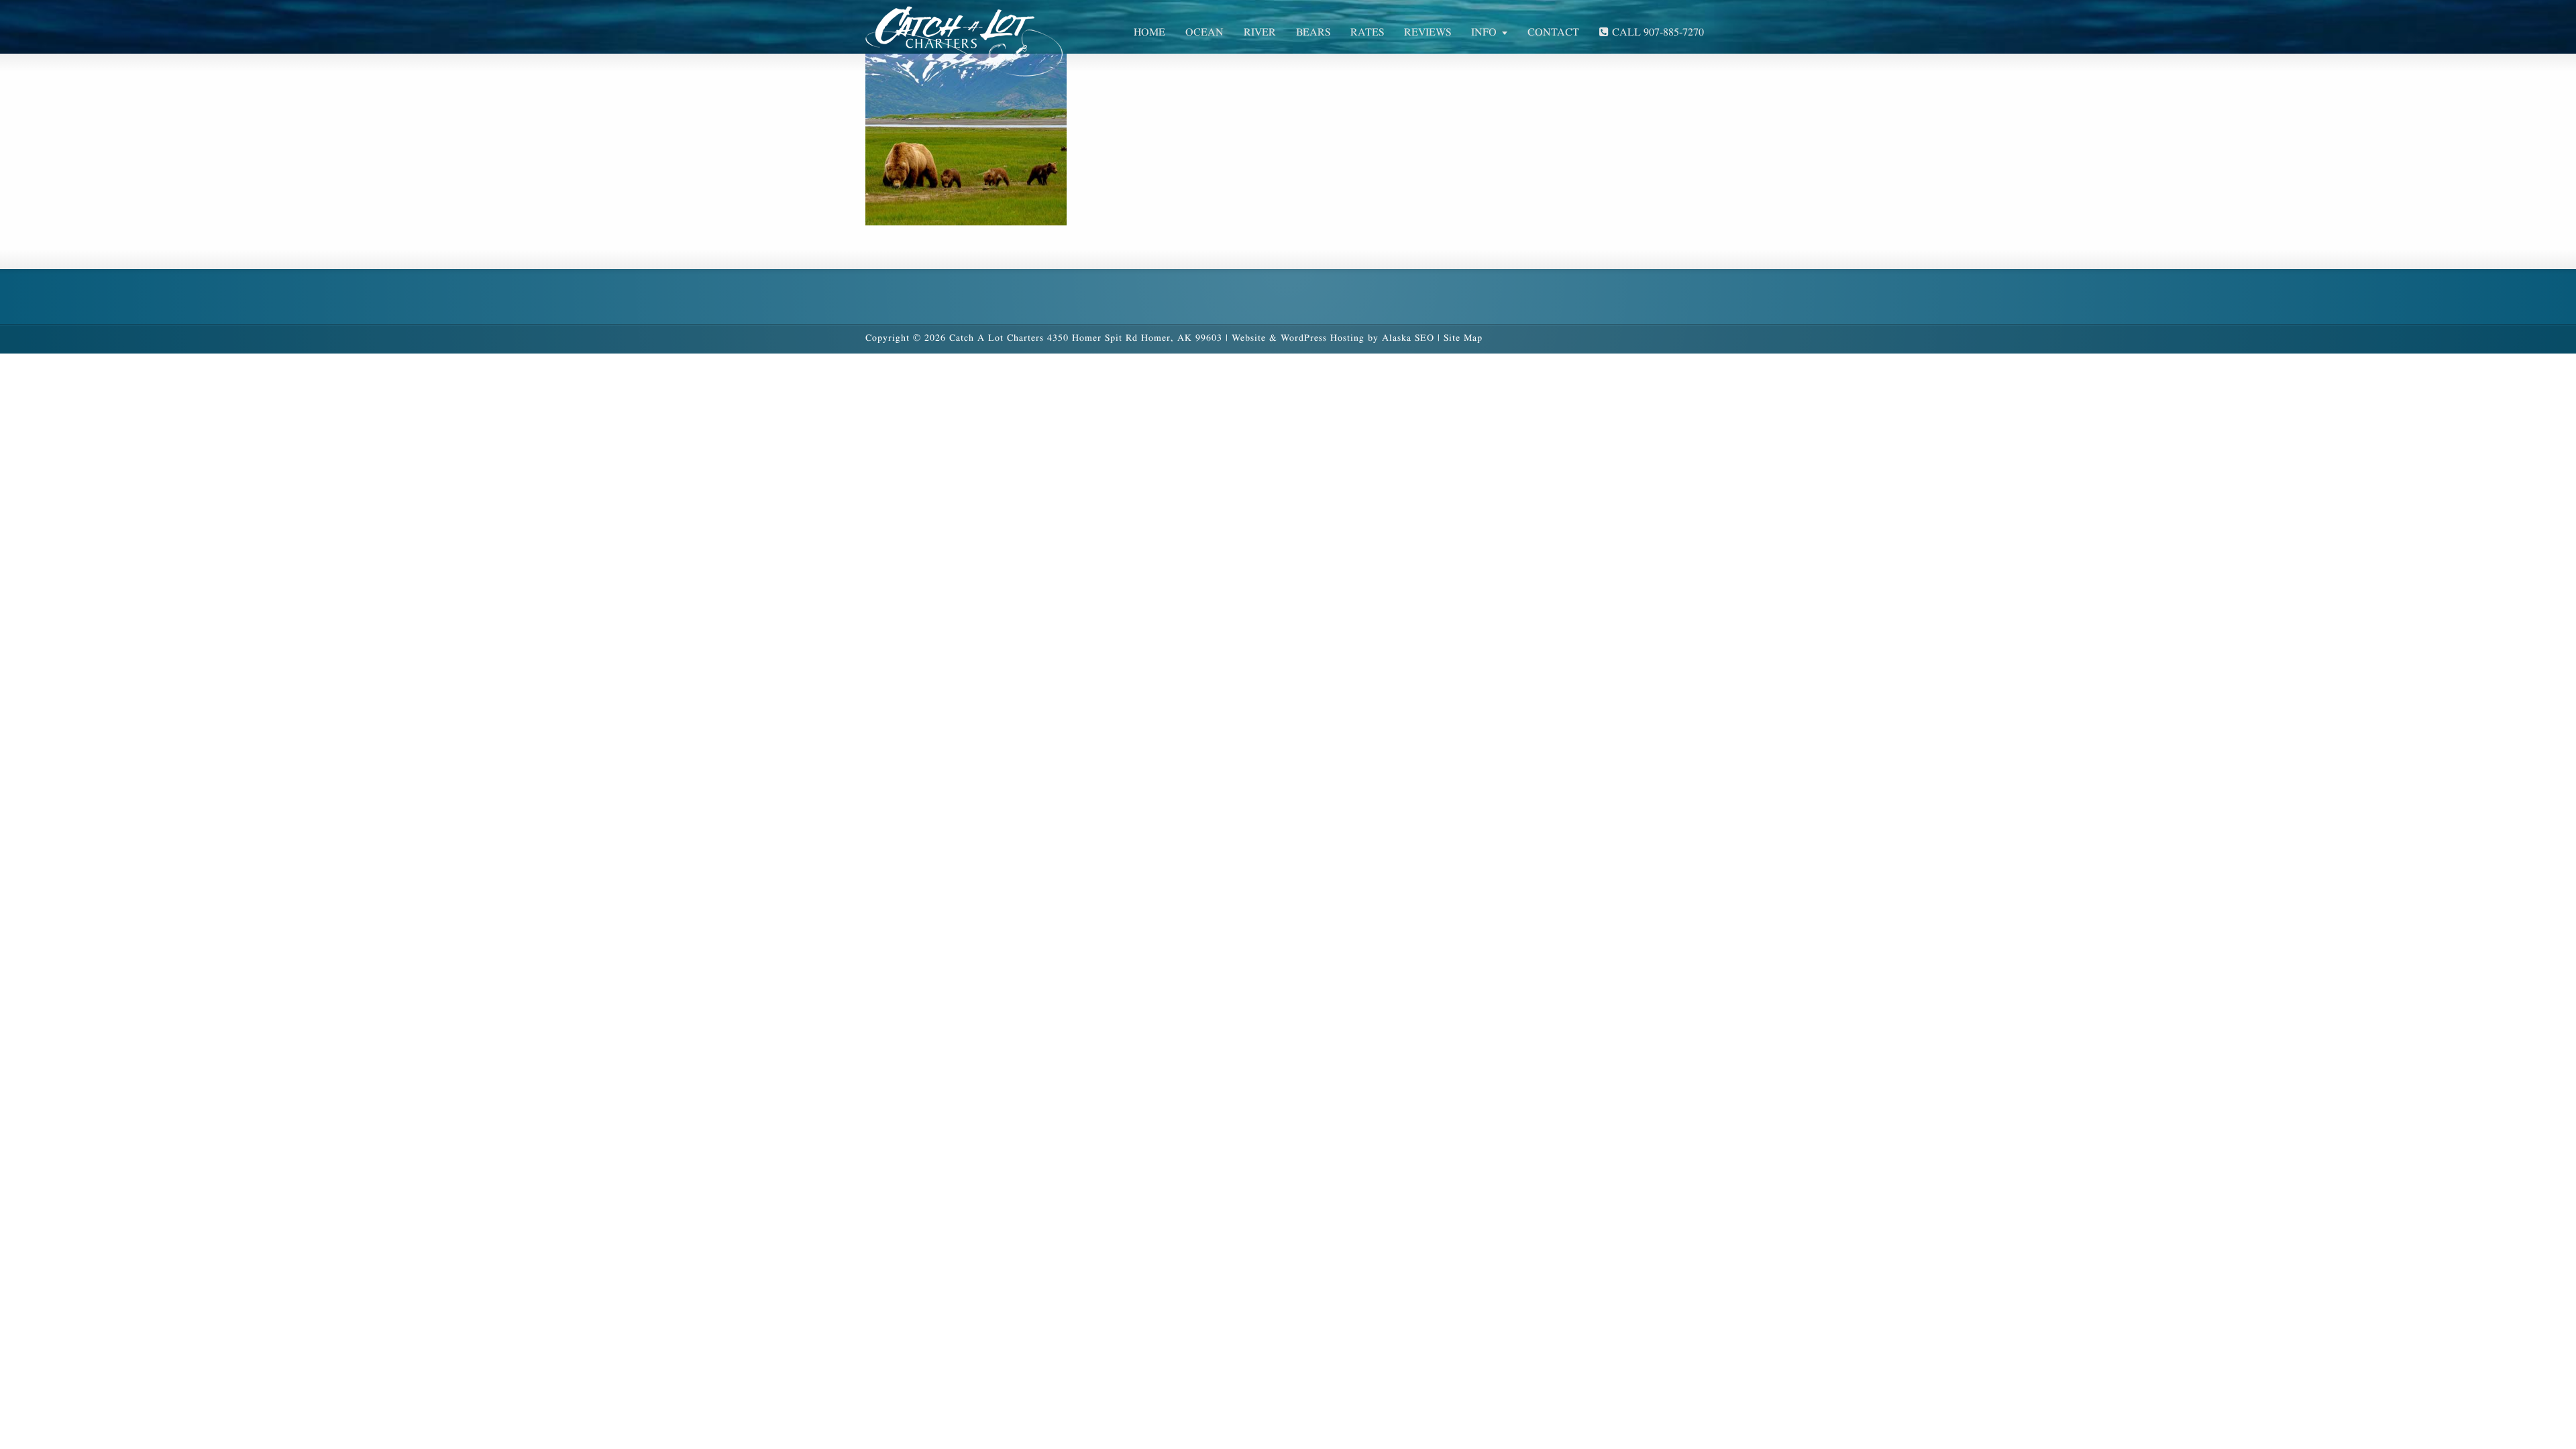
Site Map (1463, 338)
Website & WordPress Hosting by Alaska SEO (1333, 338)
